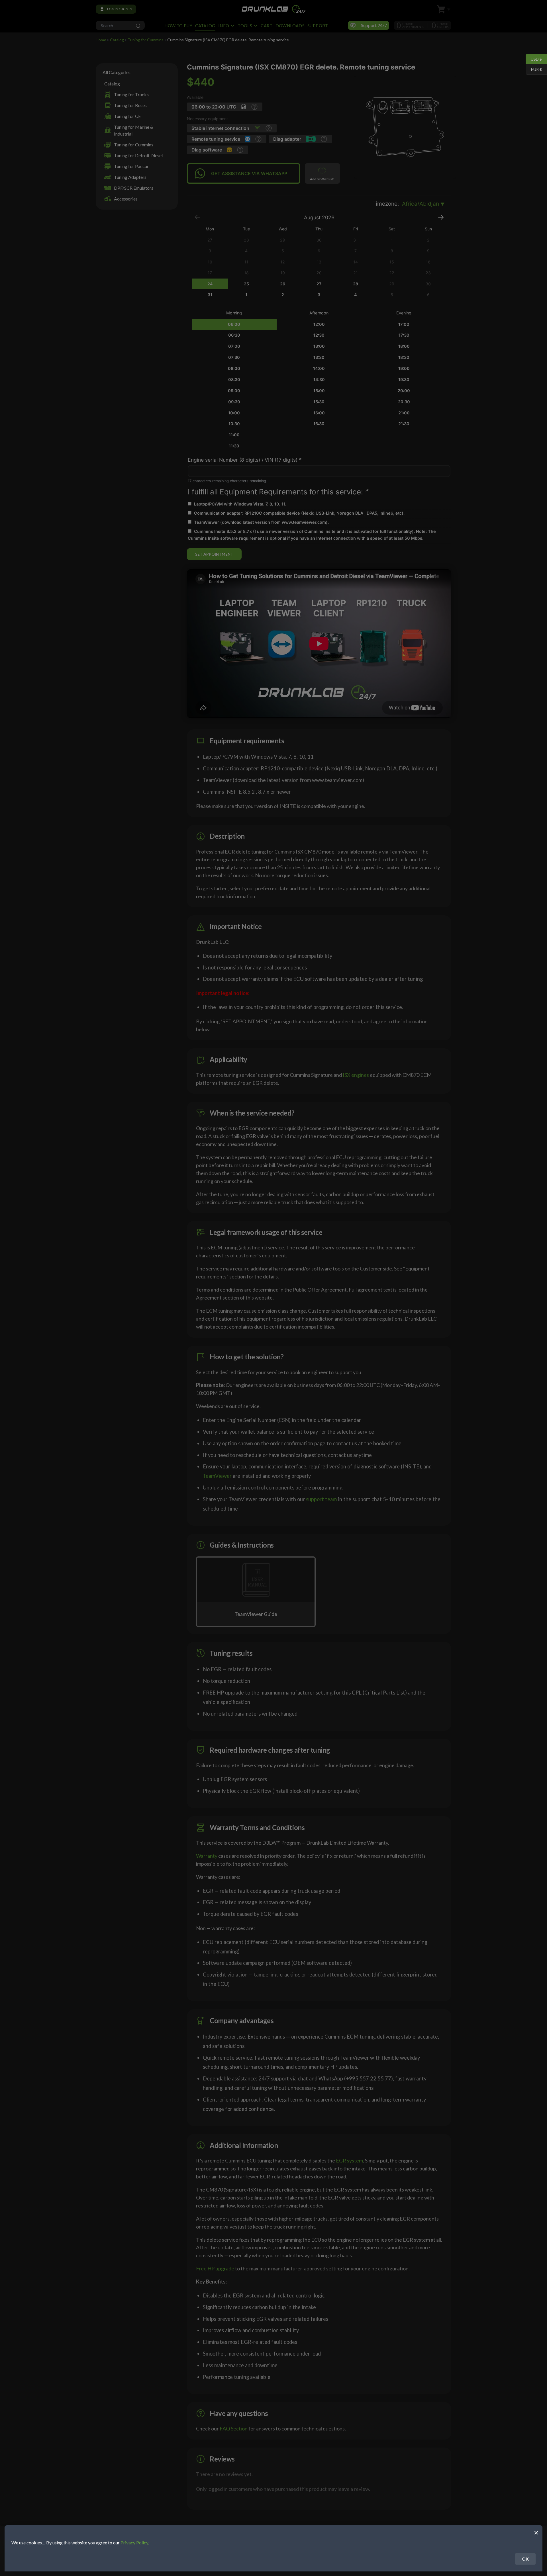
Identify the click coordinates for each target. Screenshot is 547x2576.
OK (525, 2559)
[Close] (536, 2532)
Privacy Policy (134, 2543)
